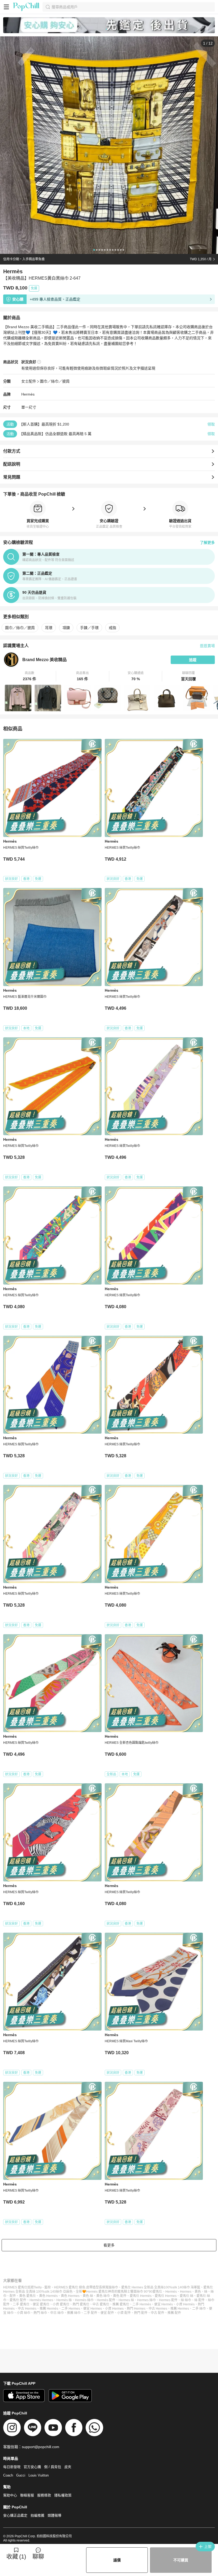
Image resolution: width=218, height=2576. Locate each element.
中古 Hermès (27, 2309)
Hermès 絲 (64, 2300)
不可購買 (181, 2560)
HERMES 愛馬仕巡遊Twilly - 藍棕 (27, 2287)
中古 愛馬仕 (101, 2304)
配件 (13, 2296)
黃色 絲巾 (103, 2296)
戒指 (112, 628)
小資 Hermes (114, 2309)
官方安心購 (32, 2467)
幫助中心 (10, 2495)
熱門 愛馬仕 (81, 2304)
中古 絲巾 (57, 2313)
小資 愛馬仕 (61, 2304)
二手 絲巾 (199, 2309)
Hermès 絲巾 (84, 2300)
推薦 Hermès (49, 2309)
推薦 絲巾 (74, 2313)
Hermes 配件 (168, 2300)
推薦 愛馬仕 (121, 2304)
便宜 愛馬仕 (41, 2304)
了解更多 (207, 543)
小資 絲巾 (24, 2313)
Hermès (28, 394)
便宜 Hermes (93, 2309)
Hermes (186, 2292)
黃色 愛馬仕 (28, 2296)
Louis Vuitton (39, 2475)
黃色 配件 (120, 2296)
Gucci (21, 2475)
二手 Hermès (142, 2304)
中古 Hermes (158, 2309)
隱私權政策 (63, 2495)
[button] (30, 676)
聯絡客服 (27, 2495)
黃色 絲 (88, 2296)
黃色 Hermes (70, 2296)
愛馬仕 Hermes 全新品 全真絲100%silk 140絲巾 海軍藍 (161, 2287)
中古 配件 (158, 2313)
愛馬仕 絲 (186, 2296)
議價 (117, 2560)
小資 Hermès (185, 2304)
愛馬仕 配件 (18, 2300)
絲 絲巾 (186, 2300)
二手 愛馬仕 (21, 2304)
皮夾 (68, 2467)
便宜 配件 (107, 2313)
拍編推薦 (37, 2515)
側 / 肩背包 (53, 2467)
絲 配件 (200, 2300)
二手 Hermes (71, 2309)
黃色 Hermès (48, 2296)
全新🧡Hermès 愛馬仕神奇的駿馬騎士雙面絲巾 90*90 (114, 2292)
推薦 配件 (174, 2313)
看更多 (109, 2245)
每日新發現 (12, 2467)
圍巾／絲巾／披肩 (55, 381)
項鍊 (66, 628)
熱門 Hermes (136, 2309)
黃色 (198, 2292)
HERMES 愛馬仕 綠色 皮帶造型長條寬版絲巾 (86, 2287)
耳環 (49, 628)
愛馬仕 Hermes (166, 2296)
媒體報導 (54, 2515)
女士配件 (29, 381)
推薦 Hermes (180, 2309)
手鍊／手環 (89, 628)
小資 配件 (124, 2313)
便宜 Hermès (163, 2304)
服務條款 (44, 2495)
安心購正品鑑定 (15, 2515)
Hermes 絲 (126, 2300)
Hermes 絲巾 (146, 2300)
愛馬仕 (157, 2292)
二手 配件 (91, 2313)
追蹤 (193, 660)
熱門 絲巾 (40, 2313)
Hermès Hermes (41, 2300)
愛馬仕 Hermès (141, 2296)
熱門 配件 (141, 2313)
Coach (8, 2475)
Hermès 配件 (106, 2300)
